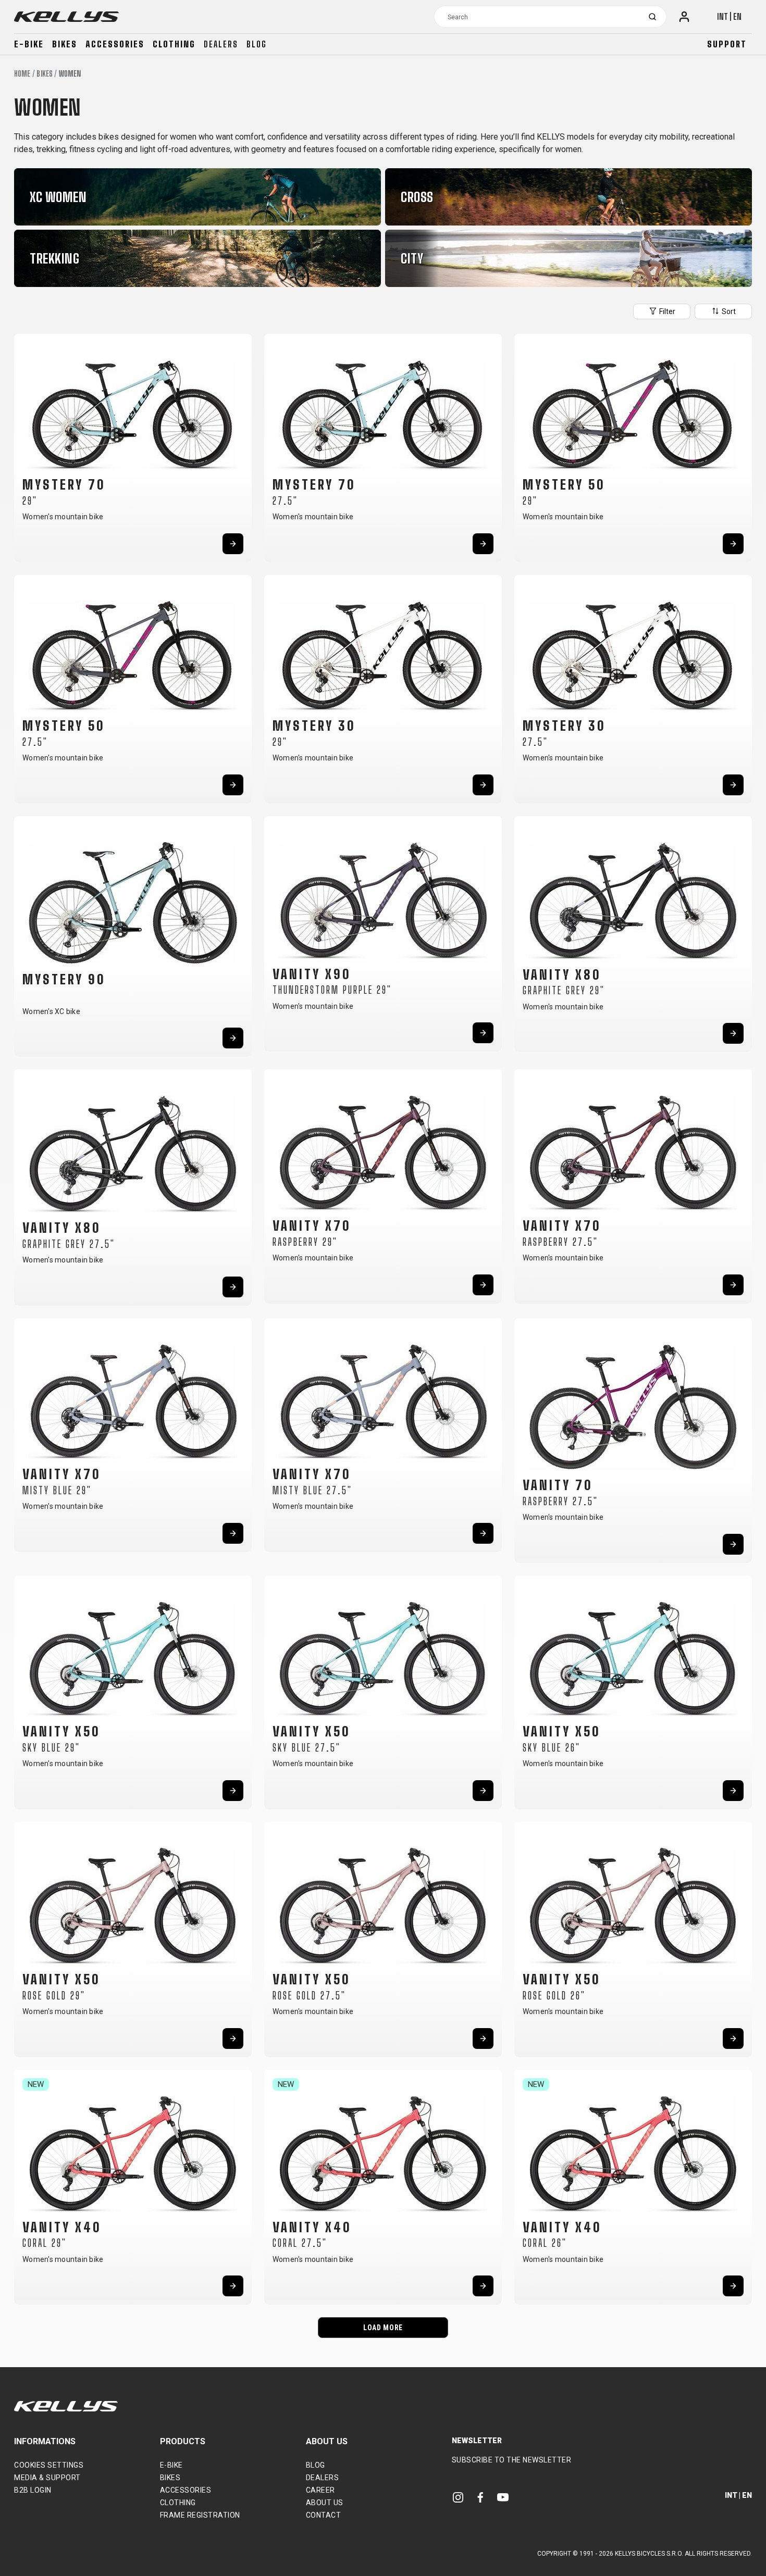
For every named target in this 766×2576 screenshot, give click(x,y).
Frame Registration (200, 2515)
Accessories (115, 44)
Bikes (65, 44)
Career (320, 2490)
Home (22, 74)
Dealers (221, 44)
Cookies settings (49, 2465)
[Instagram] (458, 2497)
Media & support (47, 2478)
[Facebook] (480, 2497)
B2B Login (33, 2490)
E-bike (29, 44)
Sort (728, 311)
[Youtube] (503, 2497)
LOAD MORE (383, 2328)
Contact (324, 2515)
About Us (325, 2503)
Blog (257, 44)
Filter (666, 311)
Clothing (174, 44)
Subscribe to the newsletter (512, 2460)
